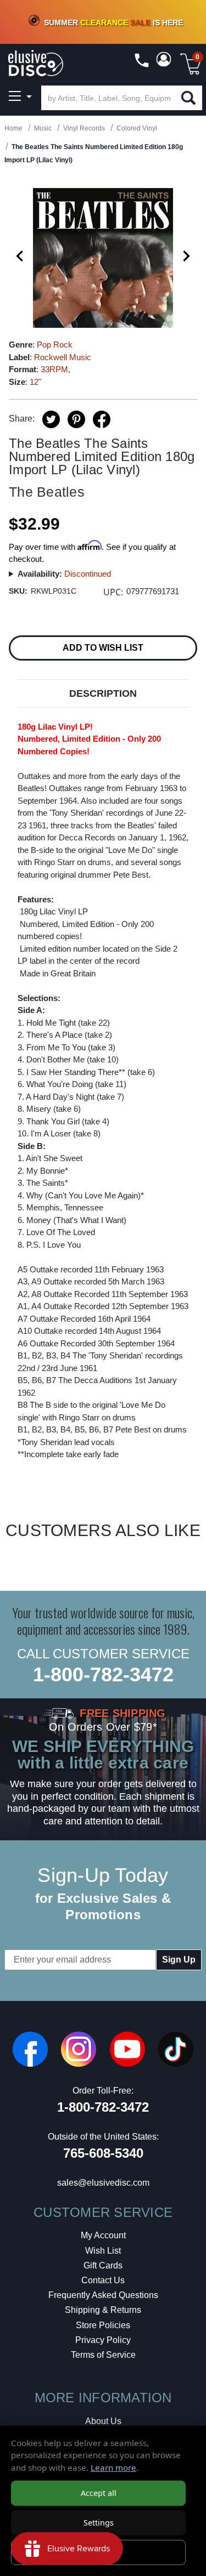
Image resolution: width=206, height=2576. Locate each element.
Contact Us (103, 2280)
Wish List (103, 2251)
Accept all (99, 2493)
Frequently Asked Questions (103, 2295)
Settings (99, 2523)
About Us (103, 2421)
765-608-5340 (103, 2153)
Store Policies (103, 2325)
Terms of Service (103, 2355)
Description (103, 693)
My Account (103, 2235)
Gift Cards (103, 2265)
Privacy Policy (103, 2340)
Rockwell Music (63, 357)
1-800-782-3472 (103, 1674)
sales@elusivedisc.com (103, 2183)
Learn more (113, 2467)
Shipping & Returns (103, 2310)
